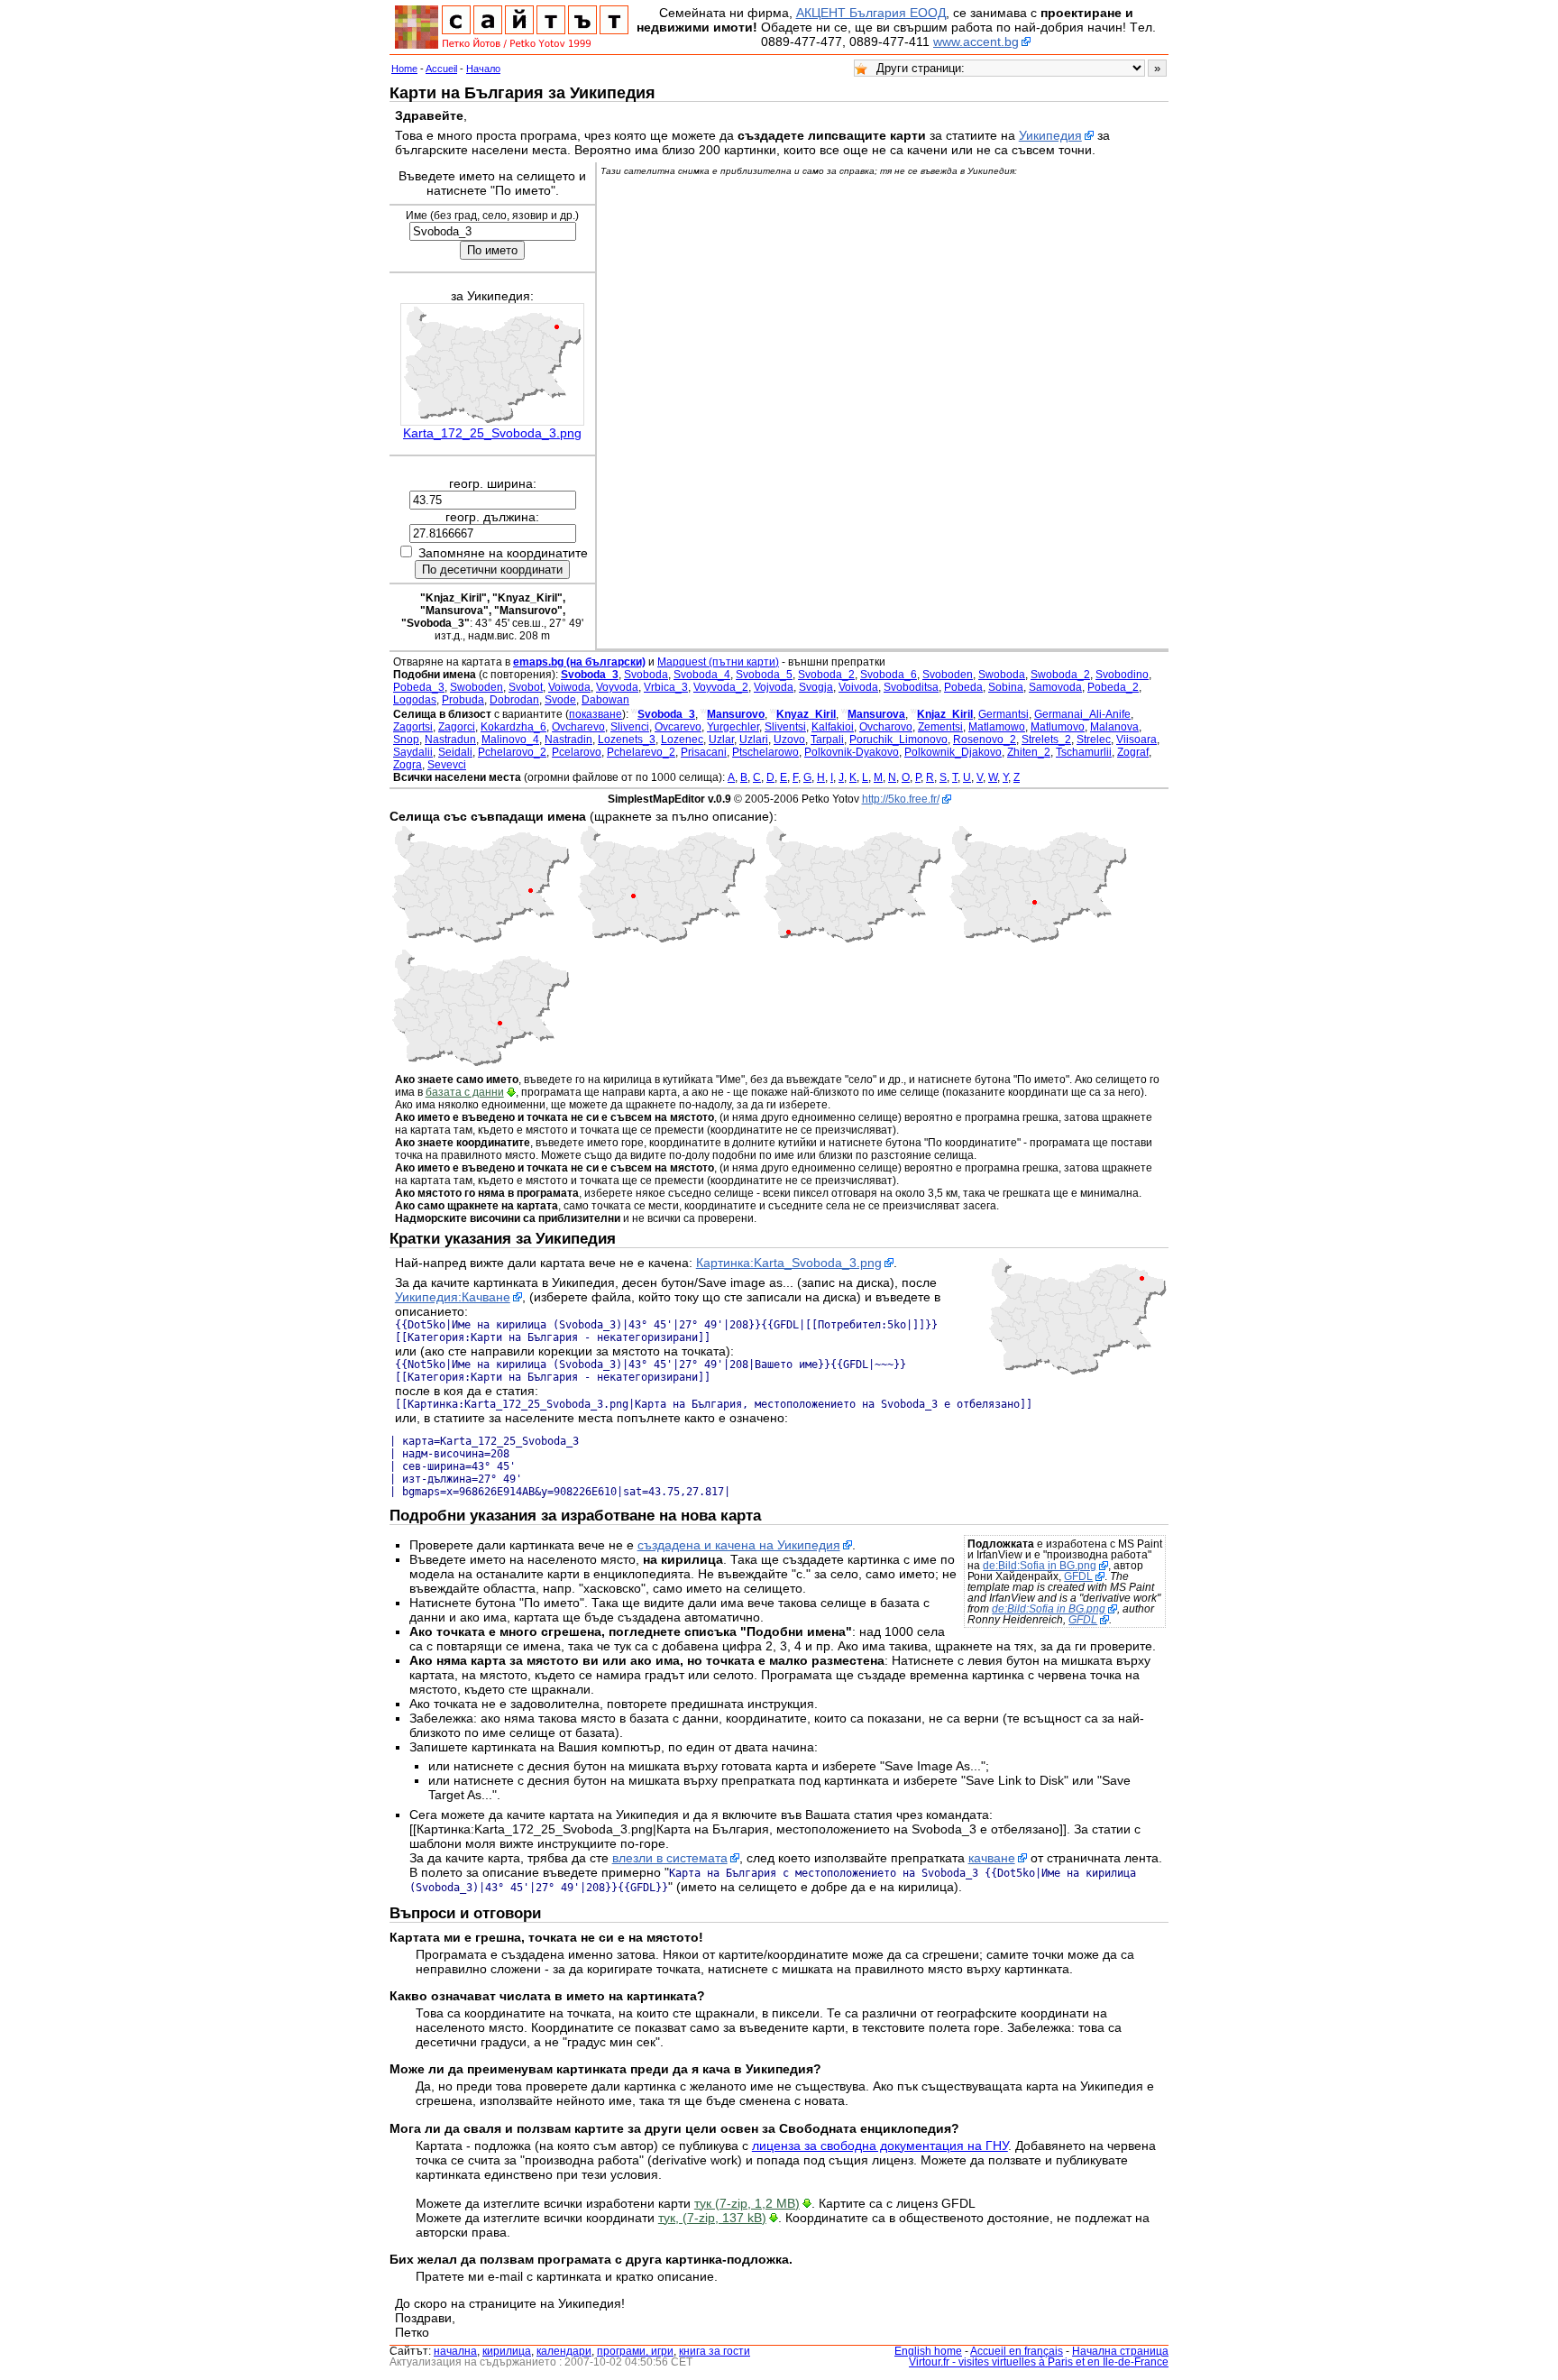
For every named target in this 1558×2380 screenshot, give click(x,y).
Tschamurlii (1084, 752)
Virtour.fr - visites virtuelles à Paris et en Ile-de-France (1039, 2362)
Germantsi (1004, 714)
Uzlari (754, 740)
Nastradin (568, 740)
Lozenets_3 (627, 740)
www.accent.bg (976, 41)
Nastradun (450, 740)
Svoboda (646, 675)
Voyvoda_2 (721, 687)
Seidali (455, 752)
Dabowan (605, 700)
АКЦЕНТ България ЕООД (871, 13)
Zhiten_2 (1029, 752)
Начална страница (1120, 2351)
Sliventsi (785, 727)
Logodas (415, 700)
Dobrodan (514, 700)
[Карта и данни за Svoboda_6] (481, 1063)
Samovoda (1055, 687)
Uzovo (789, 740)
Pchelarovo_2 (512, 752)
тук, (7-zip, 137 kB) (712, 2218)
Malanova (1114, 727)
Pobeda (963, 687)
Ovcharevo (578, 727)
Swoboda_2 (1060, 675)
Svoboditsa (911, 687)
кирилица (507, 2351)
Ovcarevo (678, 727)
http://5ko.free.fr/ (901, 799)
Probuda (463, 700)
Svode (560, 700)
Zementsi (940, 727)
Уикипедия (1050, 135)
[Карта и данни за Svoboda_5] (1038, 940)
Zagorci (457, 727)
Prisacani (704, 752)
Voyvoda (617, 687)
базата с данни (465, 1092)
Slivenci (630, 727)
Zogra (408, 765)
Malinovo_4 (510, 740)
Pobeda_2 (1113, 687)
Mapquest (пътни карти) (718, 662)
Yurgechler (733, 727)
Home (404, 69)
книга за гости (715, 2351)
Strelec (1094, 740)
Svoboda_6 (889, 675)
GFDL (1078, 1576)
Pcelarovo (577, 752)
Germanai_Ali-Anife (1082, 714)
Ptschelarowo (765, 752)
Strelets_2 (1046, 740)
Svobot (526, 687)
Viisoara (1136, 740)
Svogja (816, 687)
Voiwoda (569, 687)
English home (928, 2351)
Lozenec (682, 740)
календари (564, 2351)
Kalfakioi (833, 727)
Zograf (1133, 752)
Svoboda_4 (702, 675)
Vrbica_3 (666, 687)
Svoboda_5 (764, 675)
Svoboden (948, 675)
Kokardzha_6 (513, 727)
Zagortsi (413, 727)
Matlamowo (997, 727)
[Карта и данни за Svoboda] (666, 940)
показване (596, 714)
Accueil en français (1017, 2351)
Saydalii (413, 752)
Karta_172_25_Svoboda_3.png (492, 433)
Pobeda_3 (419, 687)
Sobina (1006, 687)
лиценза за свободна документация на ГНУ (880, 2146)
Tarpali (827, 740)
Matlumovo (1058, 727)
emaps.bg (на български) (579, 662)
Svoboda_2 (826, 675)
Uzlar (721, 740)
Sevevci (447, 765)
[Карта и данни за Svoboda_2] (481, 940)
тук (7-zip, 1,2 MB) (747, 2203)
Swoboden (477, 687)
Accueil (441, 69)
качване (992, 1858)
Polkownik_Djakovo (953, 752)
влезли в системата (670, 1858)
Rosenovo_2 (985, 740)
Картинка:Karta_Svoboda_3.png (789, 1263)
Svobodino (1122, 675)
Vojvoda (774, 687)
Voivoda (858, 687)
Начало (483, 69)
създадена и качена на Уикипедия (739, 1545)
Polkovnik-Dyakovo (852, 752)
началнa (455, 2351)
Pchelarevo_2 (641, 752)
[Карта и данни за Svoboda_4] (852, 940)
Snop (406, 740)
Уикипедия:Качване (453, 1297)
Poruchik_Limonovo (898, 740)
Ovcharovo (886, 727)
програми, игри (635, 2351)
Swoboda (1002, 675)
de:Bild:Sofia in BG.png (1040, 1566)
